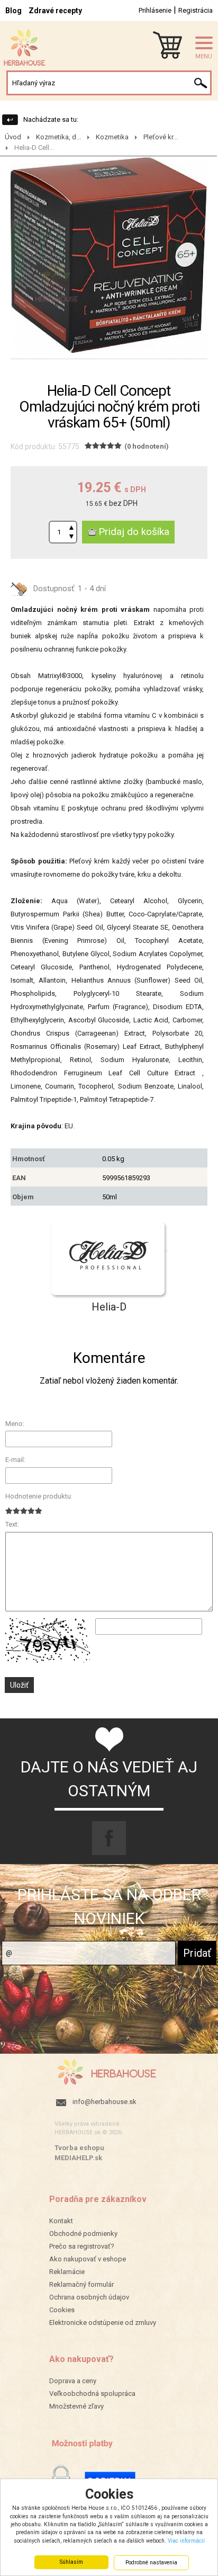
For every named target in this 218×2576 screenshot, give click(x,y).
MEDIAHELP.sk (78, 2158)
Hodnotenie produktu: (39, 1496)
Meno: (15, 1424)
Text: (12, 1524)
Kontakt (61, 2221)
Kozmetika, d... (58, 137)
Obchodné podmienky (83, 2234)
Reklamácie (67, 2272)
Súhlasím (71, 2562)
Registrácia (196, 10)
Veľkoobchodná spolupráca (92, 2394)
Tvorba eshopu (79, 2148)
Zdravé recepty (55, 11)
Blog (13, 11)
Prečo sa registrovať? (82, 2246)
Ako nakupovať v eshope (88, 2259)
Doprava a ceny (73, 2381)
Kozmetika (112, 137)
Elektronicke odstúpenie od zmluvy (103, 2323)
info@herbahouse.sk (105, 2102)
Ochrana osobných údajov (89, 2297)
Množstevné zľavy (76, 2406)
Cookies (62, 2310)
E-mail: (15, 1460)
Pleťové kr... (161, 137)
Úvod (13, 137)
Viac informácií (186, 2541)
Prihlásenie (155, 10)
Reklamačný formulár (81, 2284)
